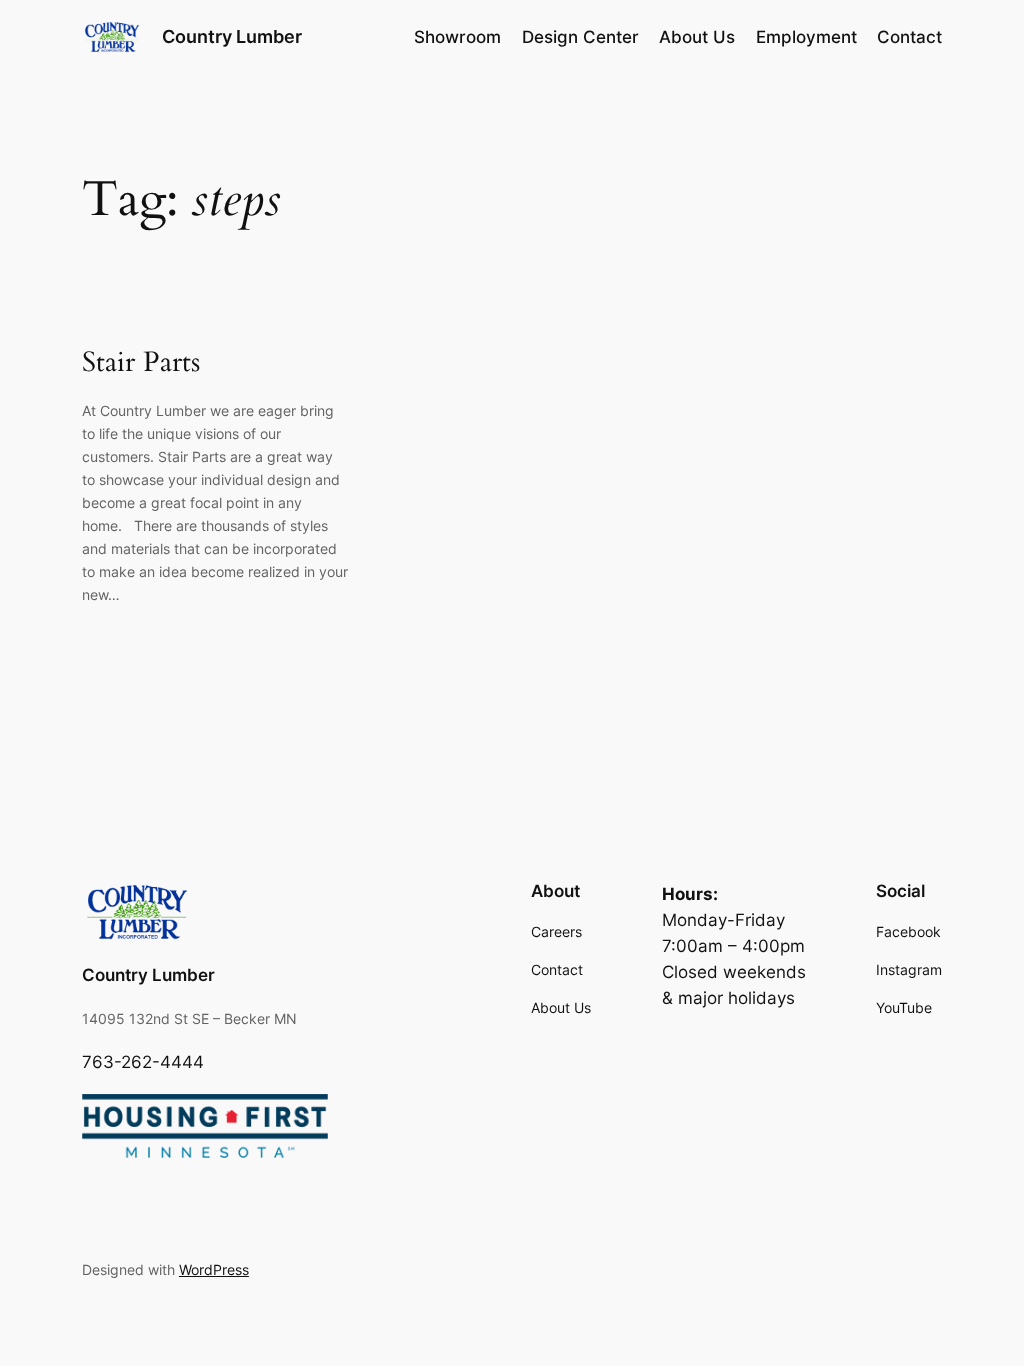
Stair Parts (141, 362)
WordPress (214, 1269)
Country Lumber (232, 36)
